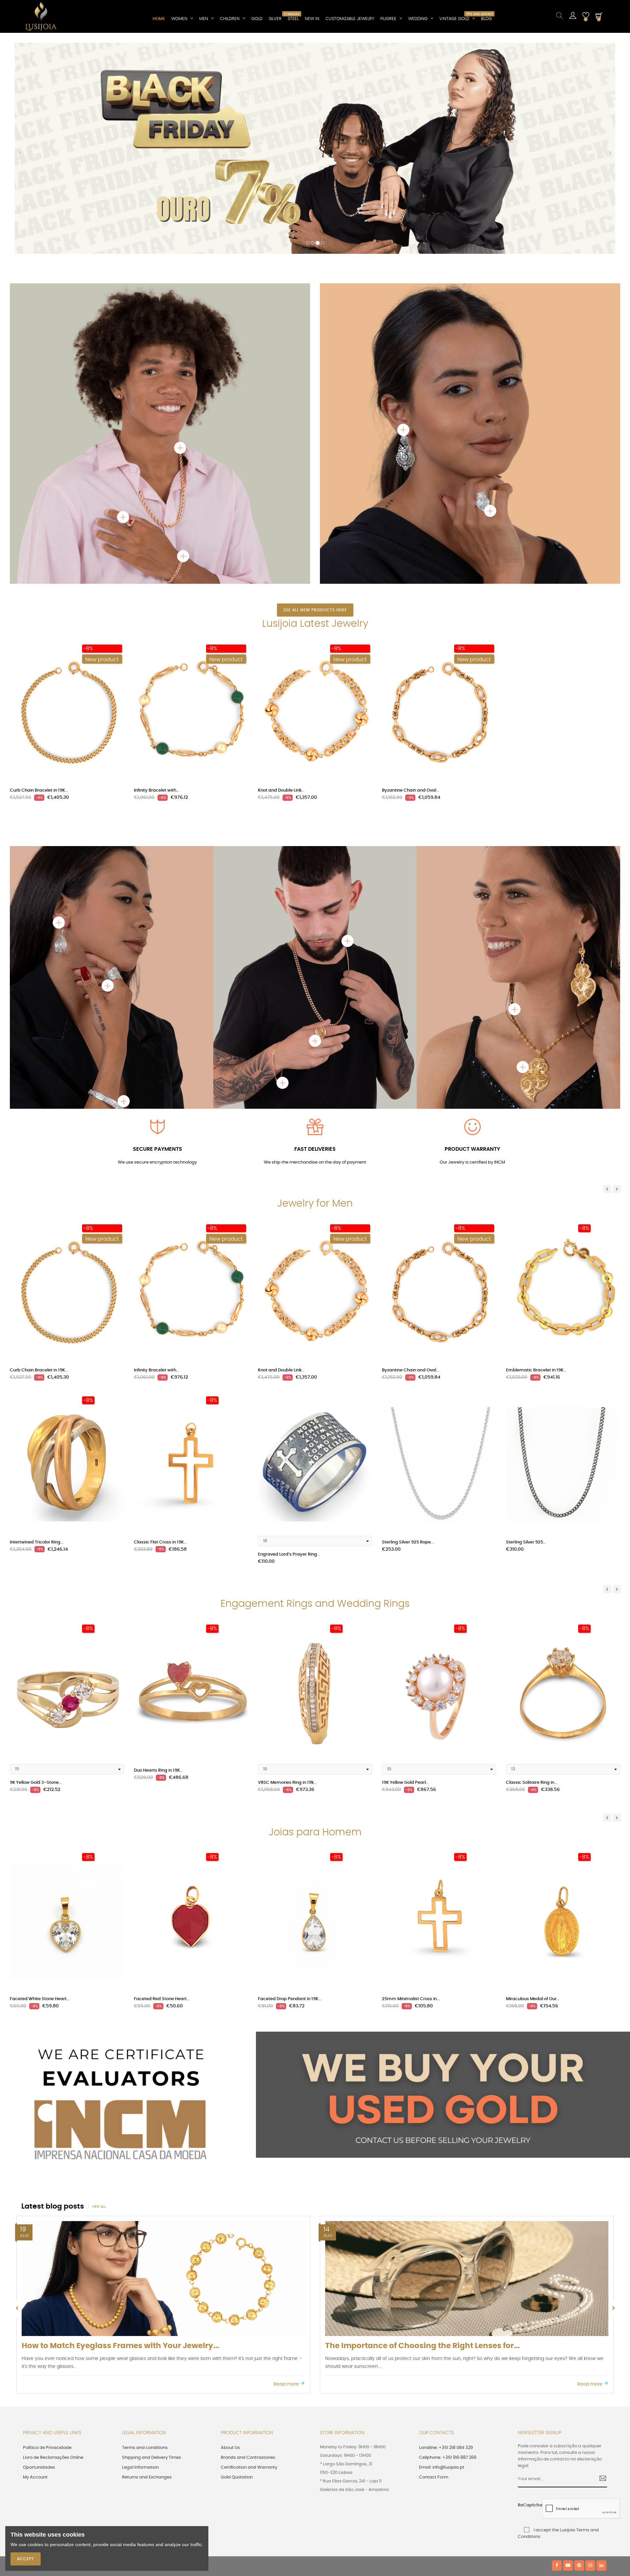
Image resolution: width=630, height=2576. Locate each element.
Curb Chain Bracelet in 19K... (39, 586)
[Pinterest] (579, 2361)
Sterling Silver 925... (526, 1337)
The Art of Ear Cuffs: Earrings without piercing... (113, 2141)
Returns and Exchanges (147, 2272)
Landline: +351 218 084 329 (446, 2243)
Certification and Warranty (249, 2263)
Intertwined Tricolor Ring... (37, 1337)
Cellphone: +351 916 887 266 (448, 2253)
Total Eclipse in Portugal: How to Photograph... (414, 2141)
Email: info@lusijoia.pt (442, 2263)
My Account (35, 2272)
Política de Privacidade (47, 2243)
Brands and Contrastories (248, 2253)
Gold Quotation (237, 2272)
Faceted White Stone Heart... (40, 1794)
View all (99, 2002)
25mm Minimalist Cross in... (411, 1794)
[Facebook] (557, 2361)
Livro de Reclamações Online (53, 2253)
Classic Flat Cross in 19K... (160, 1337)
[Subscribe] (600, 2275)
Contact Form (434, 2272)
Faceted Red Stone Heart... (162, 1794)
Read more (287, 2180)
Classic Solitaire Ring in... (532, 1578)
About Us (230, 2243)
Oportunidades (39, 2263)
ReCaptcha (528, 2301)
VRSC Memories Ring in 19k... (287, 1578)
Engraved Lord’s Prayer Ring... (289, 1350)
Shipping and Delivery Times (152, 2253)
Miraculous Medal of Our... (533, 1794)
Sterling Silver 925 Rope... (408, 1337)
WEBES (135, 2361)
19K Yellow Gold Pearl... (405, 1578)
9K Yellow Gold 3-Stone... (36, 1578)
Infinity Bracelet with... (157, 586)
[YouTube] (568, 2361)
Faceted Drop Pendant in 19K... (290, 1794)
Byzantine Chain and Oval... (410, 586)
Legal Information (140, 2263)
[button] (20, 53)
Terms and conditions (145, 2243)
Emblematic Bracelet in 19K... (536, 1166)
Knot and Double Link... (281, 586)
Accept (26, 2559)
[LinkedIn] (601, 2361)
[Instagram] (590, 2361)
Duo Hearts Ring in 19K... (158, 1566)
